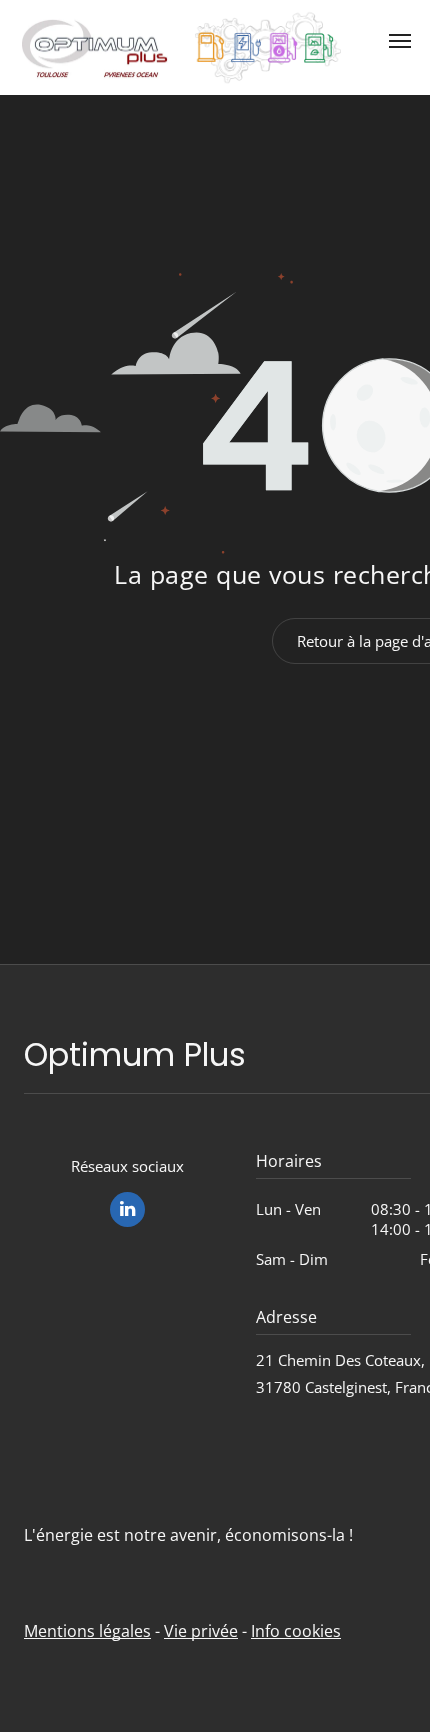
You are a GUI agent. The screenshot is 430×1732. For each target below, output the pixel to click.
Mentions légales (87, 1631)
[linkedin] (127, 1212)
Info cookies (296, 1631)
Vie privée (201, 1631)
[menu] (400, 41)
